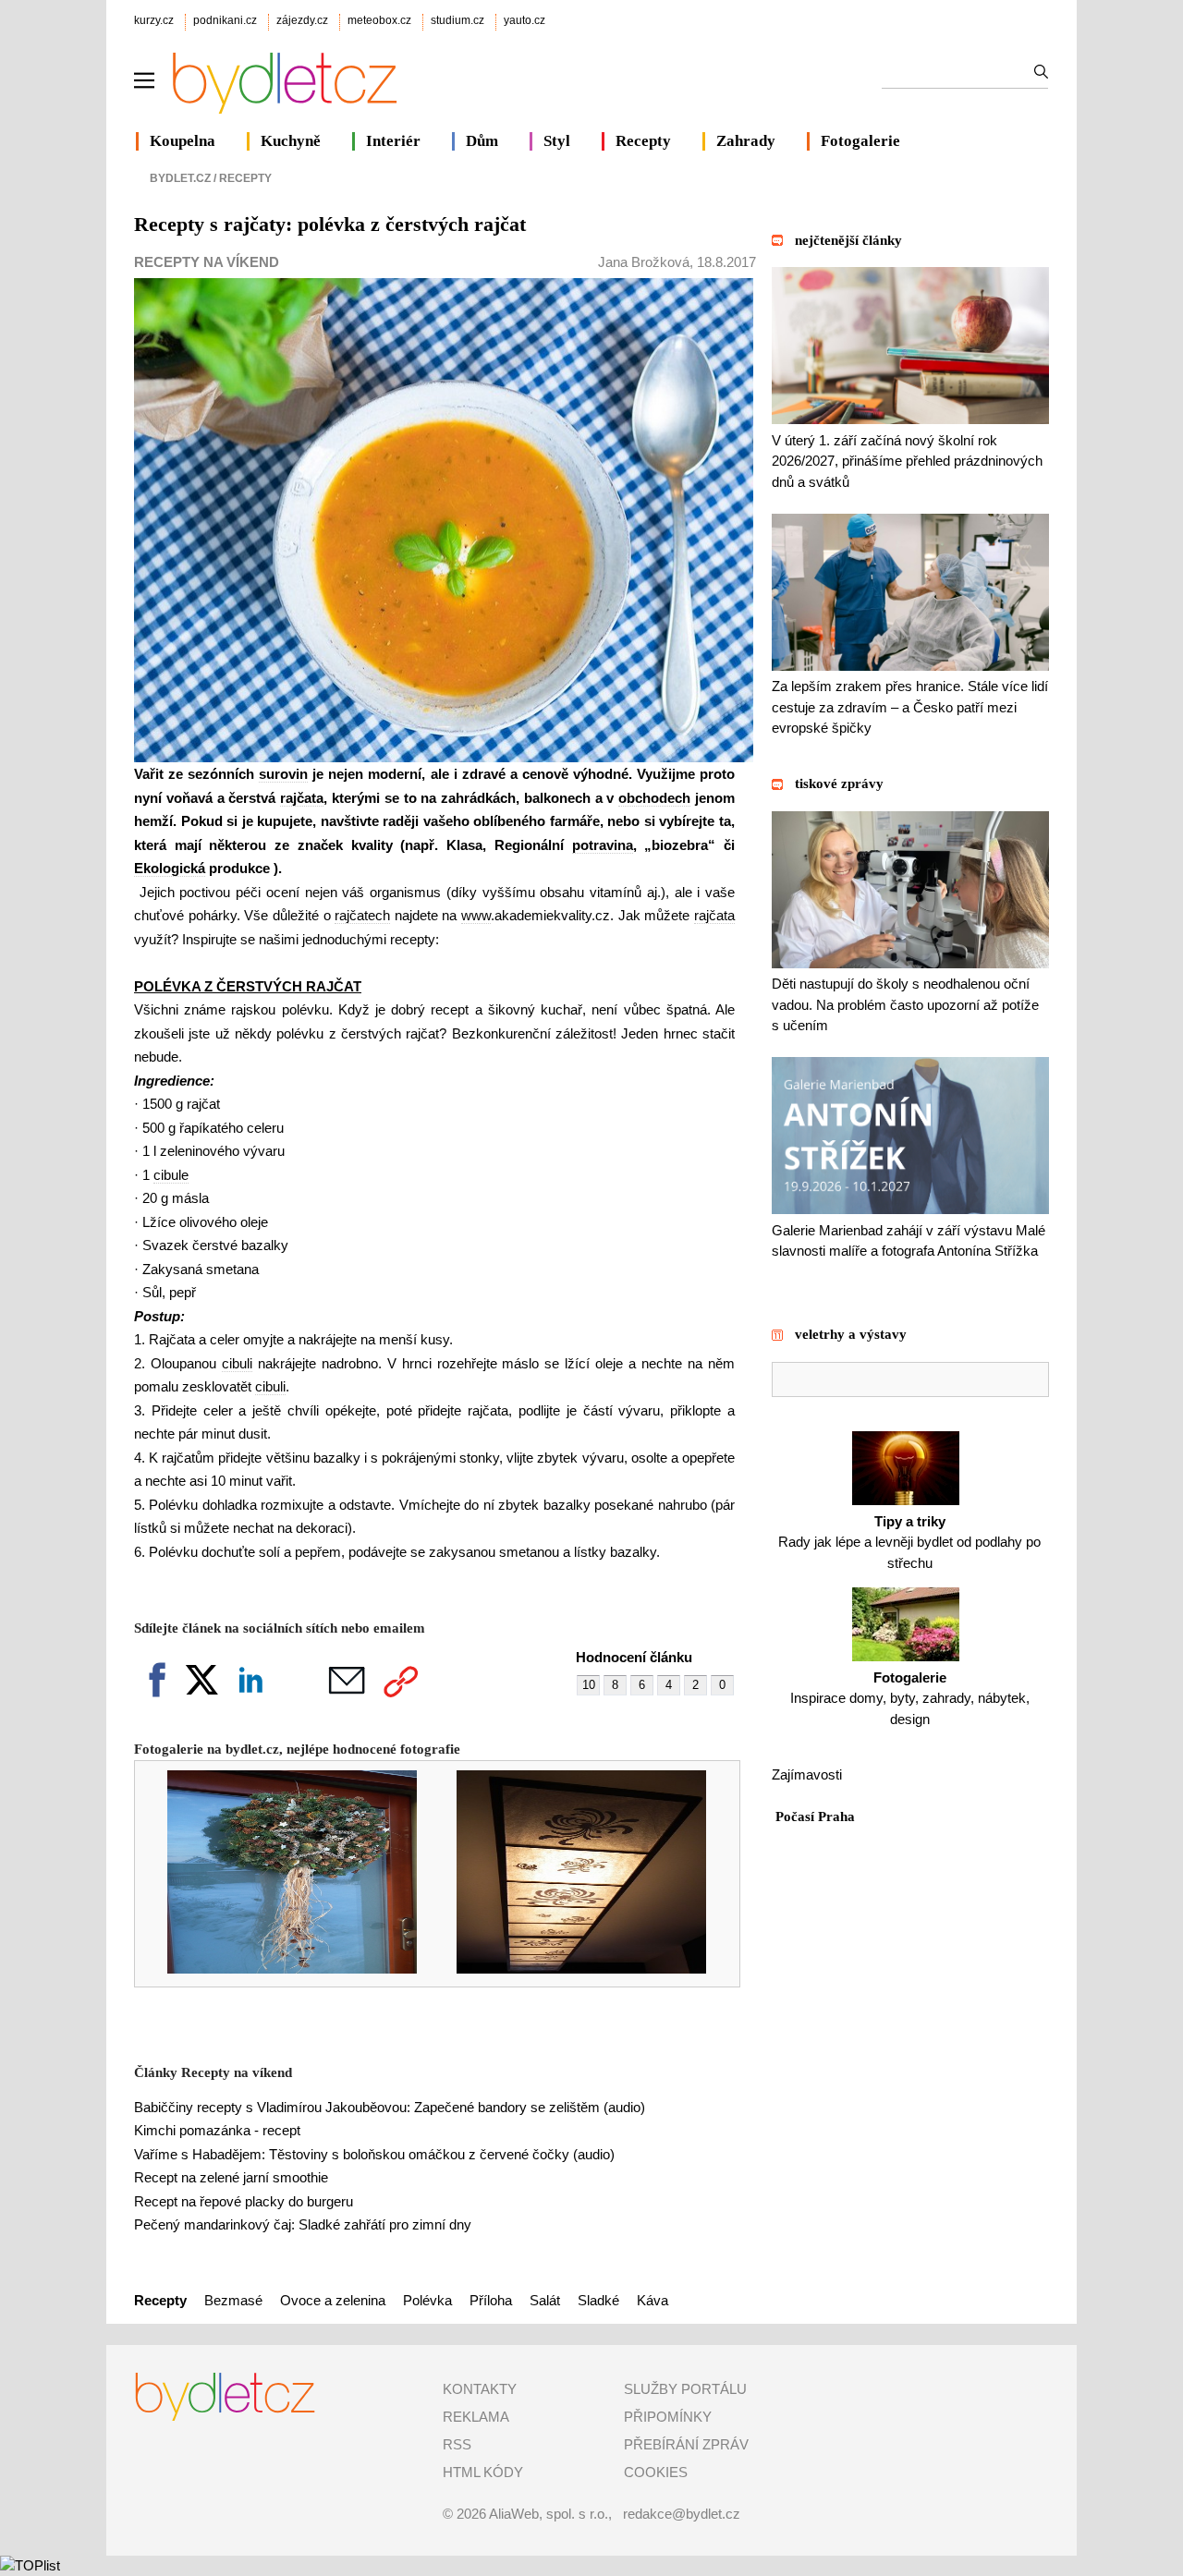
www (476, 915)
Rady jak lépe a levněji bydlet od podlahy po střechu (909, 1542)
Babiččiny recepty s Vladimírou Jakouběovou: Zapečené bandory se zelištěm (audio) (390, 2107)
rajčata (302, 798)
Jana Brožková (644, 262)
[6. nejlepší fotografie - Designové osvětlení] (569, 1968)
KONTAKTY (480, 2389)
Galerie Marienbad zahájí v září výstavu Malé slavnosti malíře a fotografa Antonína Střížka (909, 1240)
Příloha (491, 2300)
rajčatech (362, 915)
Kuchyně (291, 141)
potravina (603, 845)
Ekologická (170, 868)
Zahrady (746, 141)
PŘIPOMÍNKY (668, 2417)
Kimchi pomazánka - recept (217, 2130)
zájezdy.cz (302, 20)
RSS (457, 2444)
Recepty (643, 141)
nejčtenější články (848, 240)
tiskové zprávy (839, 784)
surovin (283, 774)
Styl (557, 141)
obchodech (654, 798)
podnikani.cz (225, 20)
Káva (652, 2300)
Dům (482, 141)
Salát (545, 2300)
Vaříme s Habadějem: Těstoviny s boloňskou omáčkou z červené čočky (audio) (374, 2154)
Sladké (598, 2300)
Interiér (393, 141)
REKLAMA (476, 2417)
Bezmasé (233, 2300)
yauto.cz (524, 20)
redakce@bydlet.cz (682, 2514)
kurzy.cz (154, 20)
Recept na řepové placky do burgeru (244, 2201)
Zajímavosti (807, 1774)
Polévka (427, 2300)
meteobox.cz (379, 20)
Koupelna (183, 141)
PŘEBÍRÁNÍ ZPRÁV (686, 2444)
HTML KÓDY (483, 2472)
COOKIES (656, 2472)
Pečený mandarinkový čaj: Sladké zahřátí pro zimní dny (303, 2224)
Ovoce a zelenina (333, 2300)
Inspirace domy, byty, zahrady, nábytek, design (910, 1698)
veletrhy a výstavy (851, 1334)
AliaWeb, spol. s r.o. (549, 2514)
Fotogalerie (860, 141)
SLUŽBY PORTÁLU (685, 2389)
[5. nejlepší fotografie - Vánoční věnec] (280, 1968)
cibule (171, 1175)
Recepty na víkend (207, 262)
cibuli (237, 1363)
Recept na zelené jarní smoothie (231, 2177)
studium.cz (457, 20)
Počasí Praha (815, 1817)
